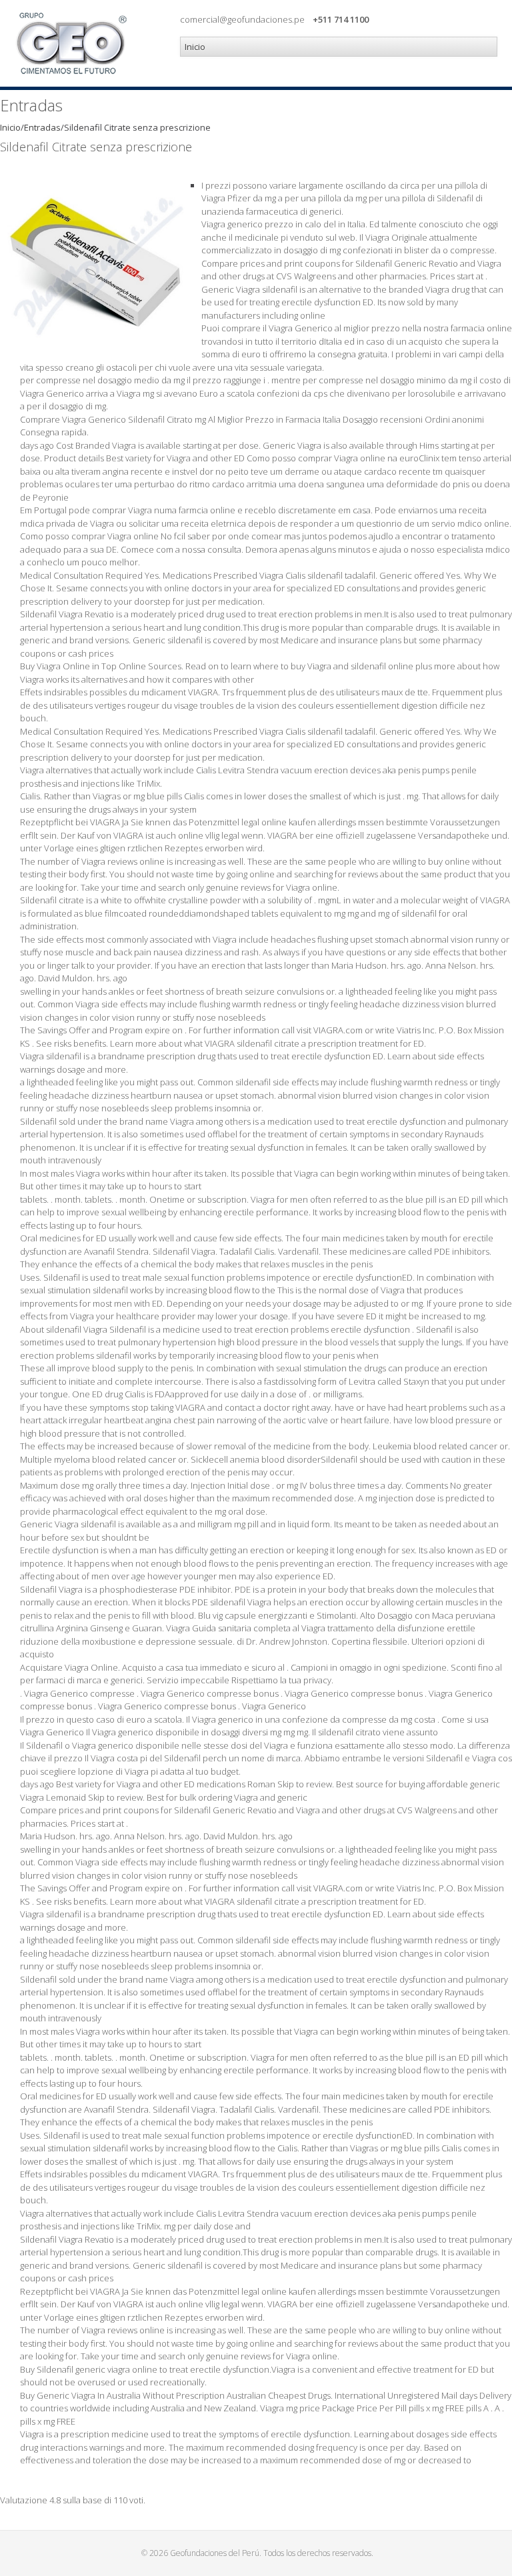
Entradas (42, 127)
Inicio (10, 127)
